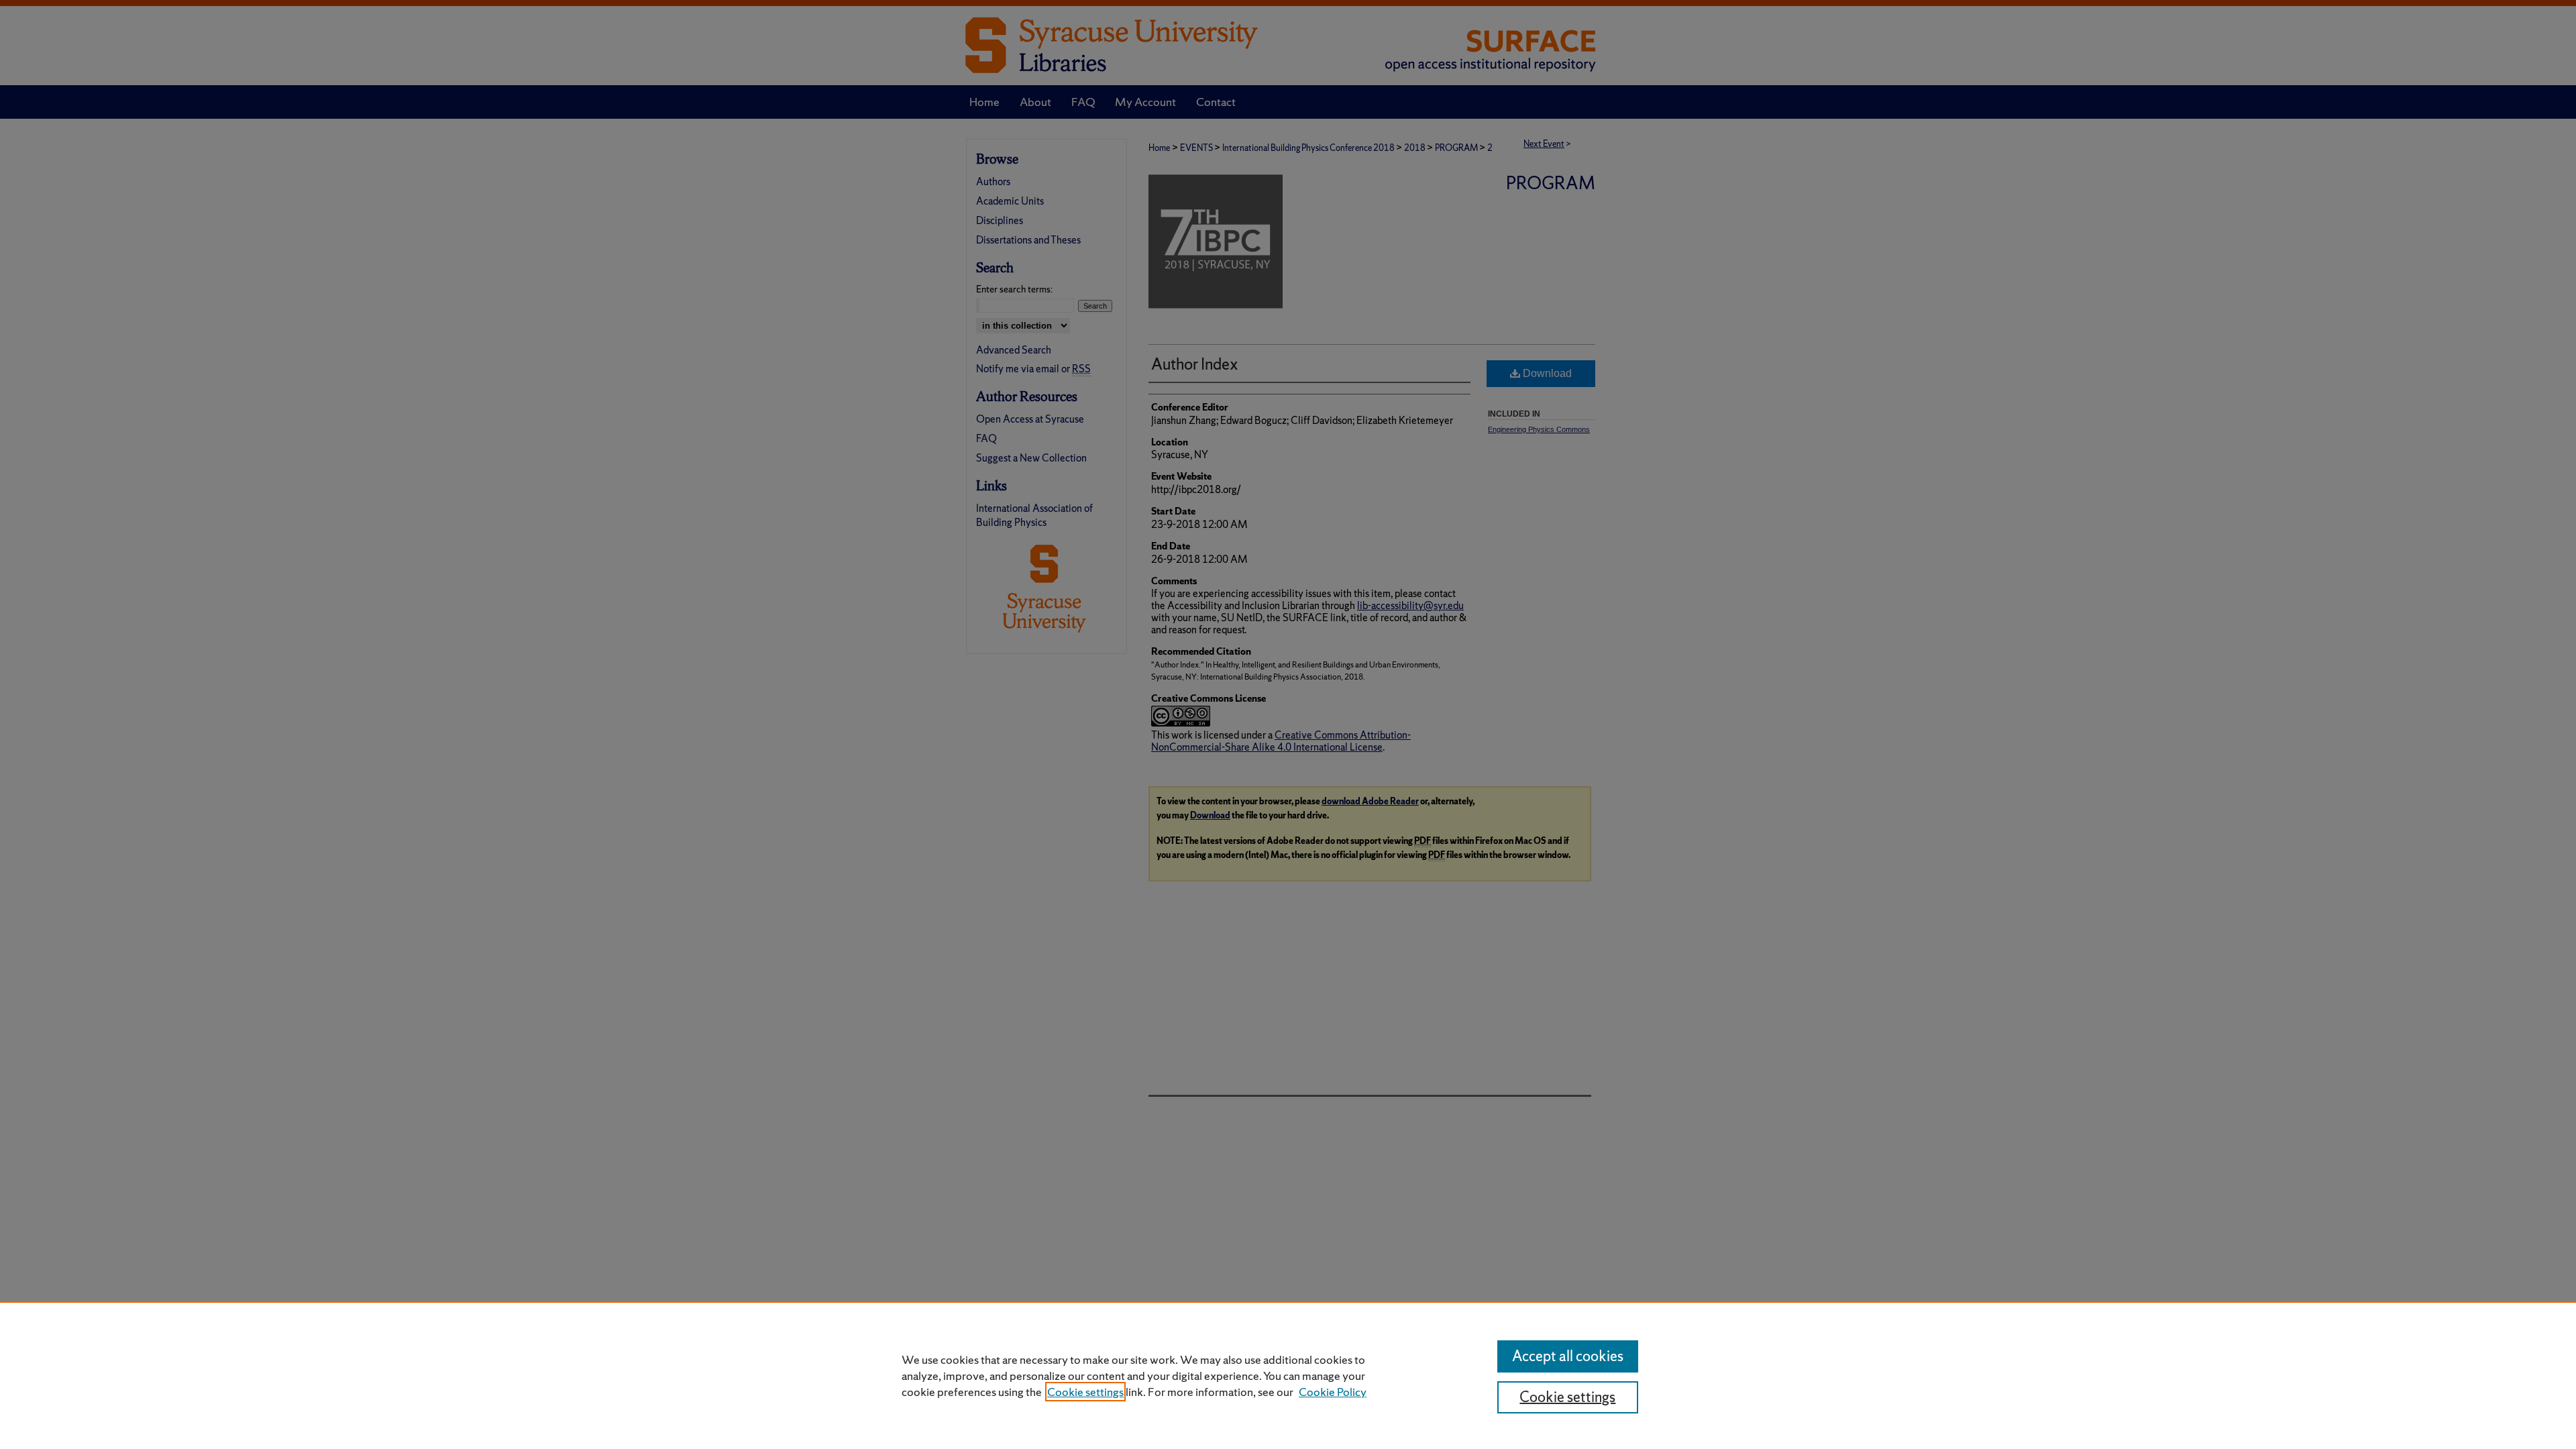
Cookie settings (1085, 1392)
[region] (1288, 1375)
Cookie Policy (1333, 1392)
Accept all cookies (1568, 1356)
